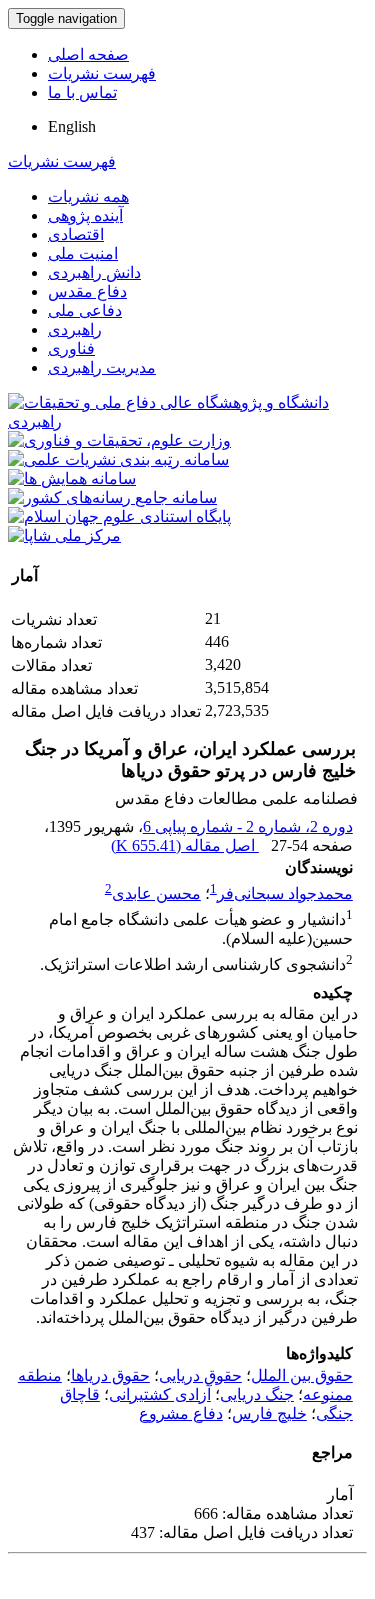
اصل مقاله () (185, 845)
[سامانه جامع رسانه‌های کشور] (112, 497)
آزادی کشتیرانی (160, 1394)
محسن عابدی (156, 893)
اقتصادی (76, 234)
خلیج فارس (269, 1413)
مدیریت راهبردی (102, 367)
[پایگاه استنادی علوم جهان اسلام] (119, 516)
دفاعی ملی (85, 310)
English (72, 126)
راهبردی (75, 329)
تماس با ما (82, 92)
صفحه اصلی (88, 54)
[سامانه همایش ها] (72, 478)
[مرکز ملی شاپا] (64, 535)
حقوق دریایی (200, 1375)
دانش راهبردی (94, 272)
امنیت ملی (83, 253)
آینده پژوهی (85, 215)
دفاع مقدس (87, 291)
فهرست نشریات (102, 73)
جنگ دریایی (257, 1394)
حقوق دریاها (110, 1375)
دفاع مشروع (181, 1413)
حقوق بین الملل (302, 1375)
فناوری (71, 348)
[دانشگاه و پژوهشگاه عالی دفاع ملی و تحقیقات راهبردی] (187, 421)
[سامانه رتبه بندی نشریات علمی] (118, 459)
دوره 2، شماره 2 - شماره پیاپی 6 (248, 826)
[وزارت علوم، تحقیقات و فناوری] (119, 440)
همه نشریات (88, 196)
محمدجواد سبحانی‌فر (285, 893)
